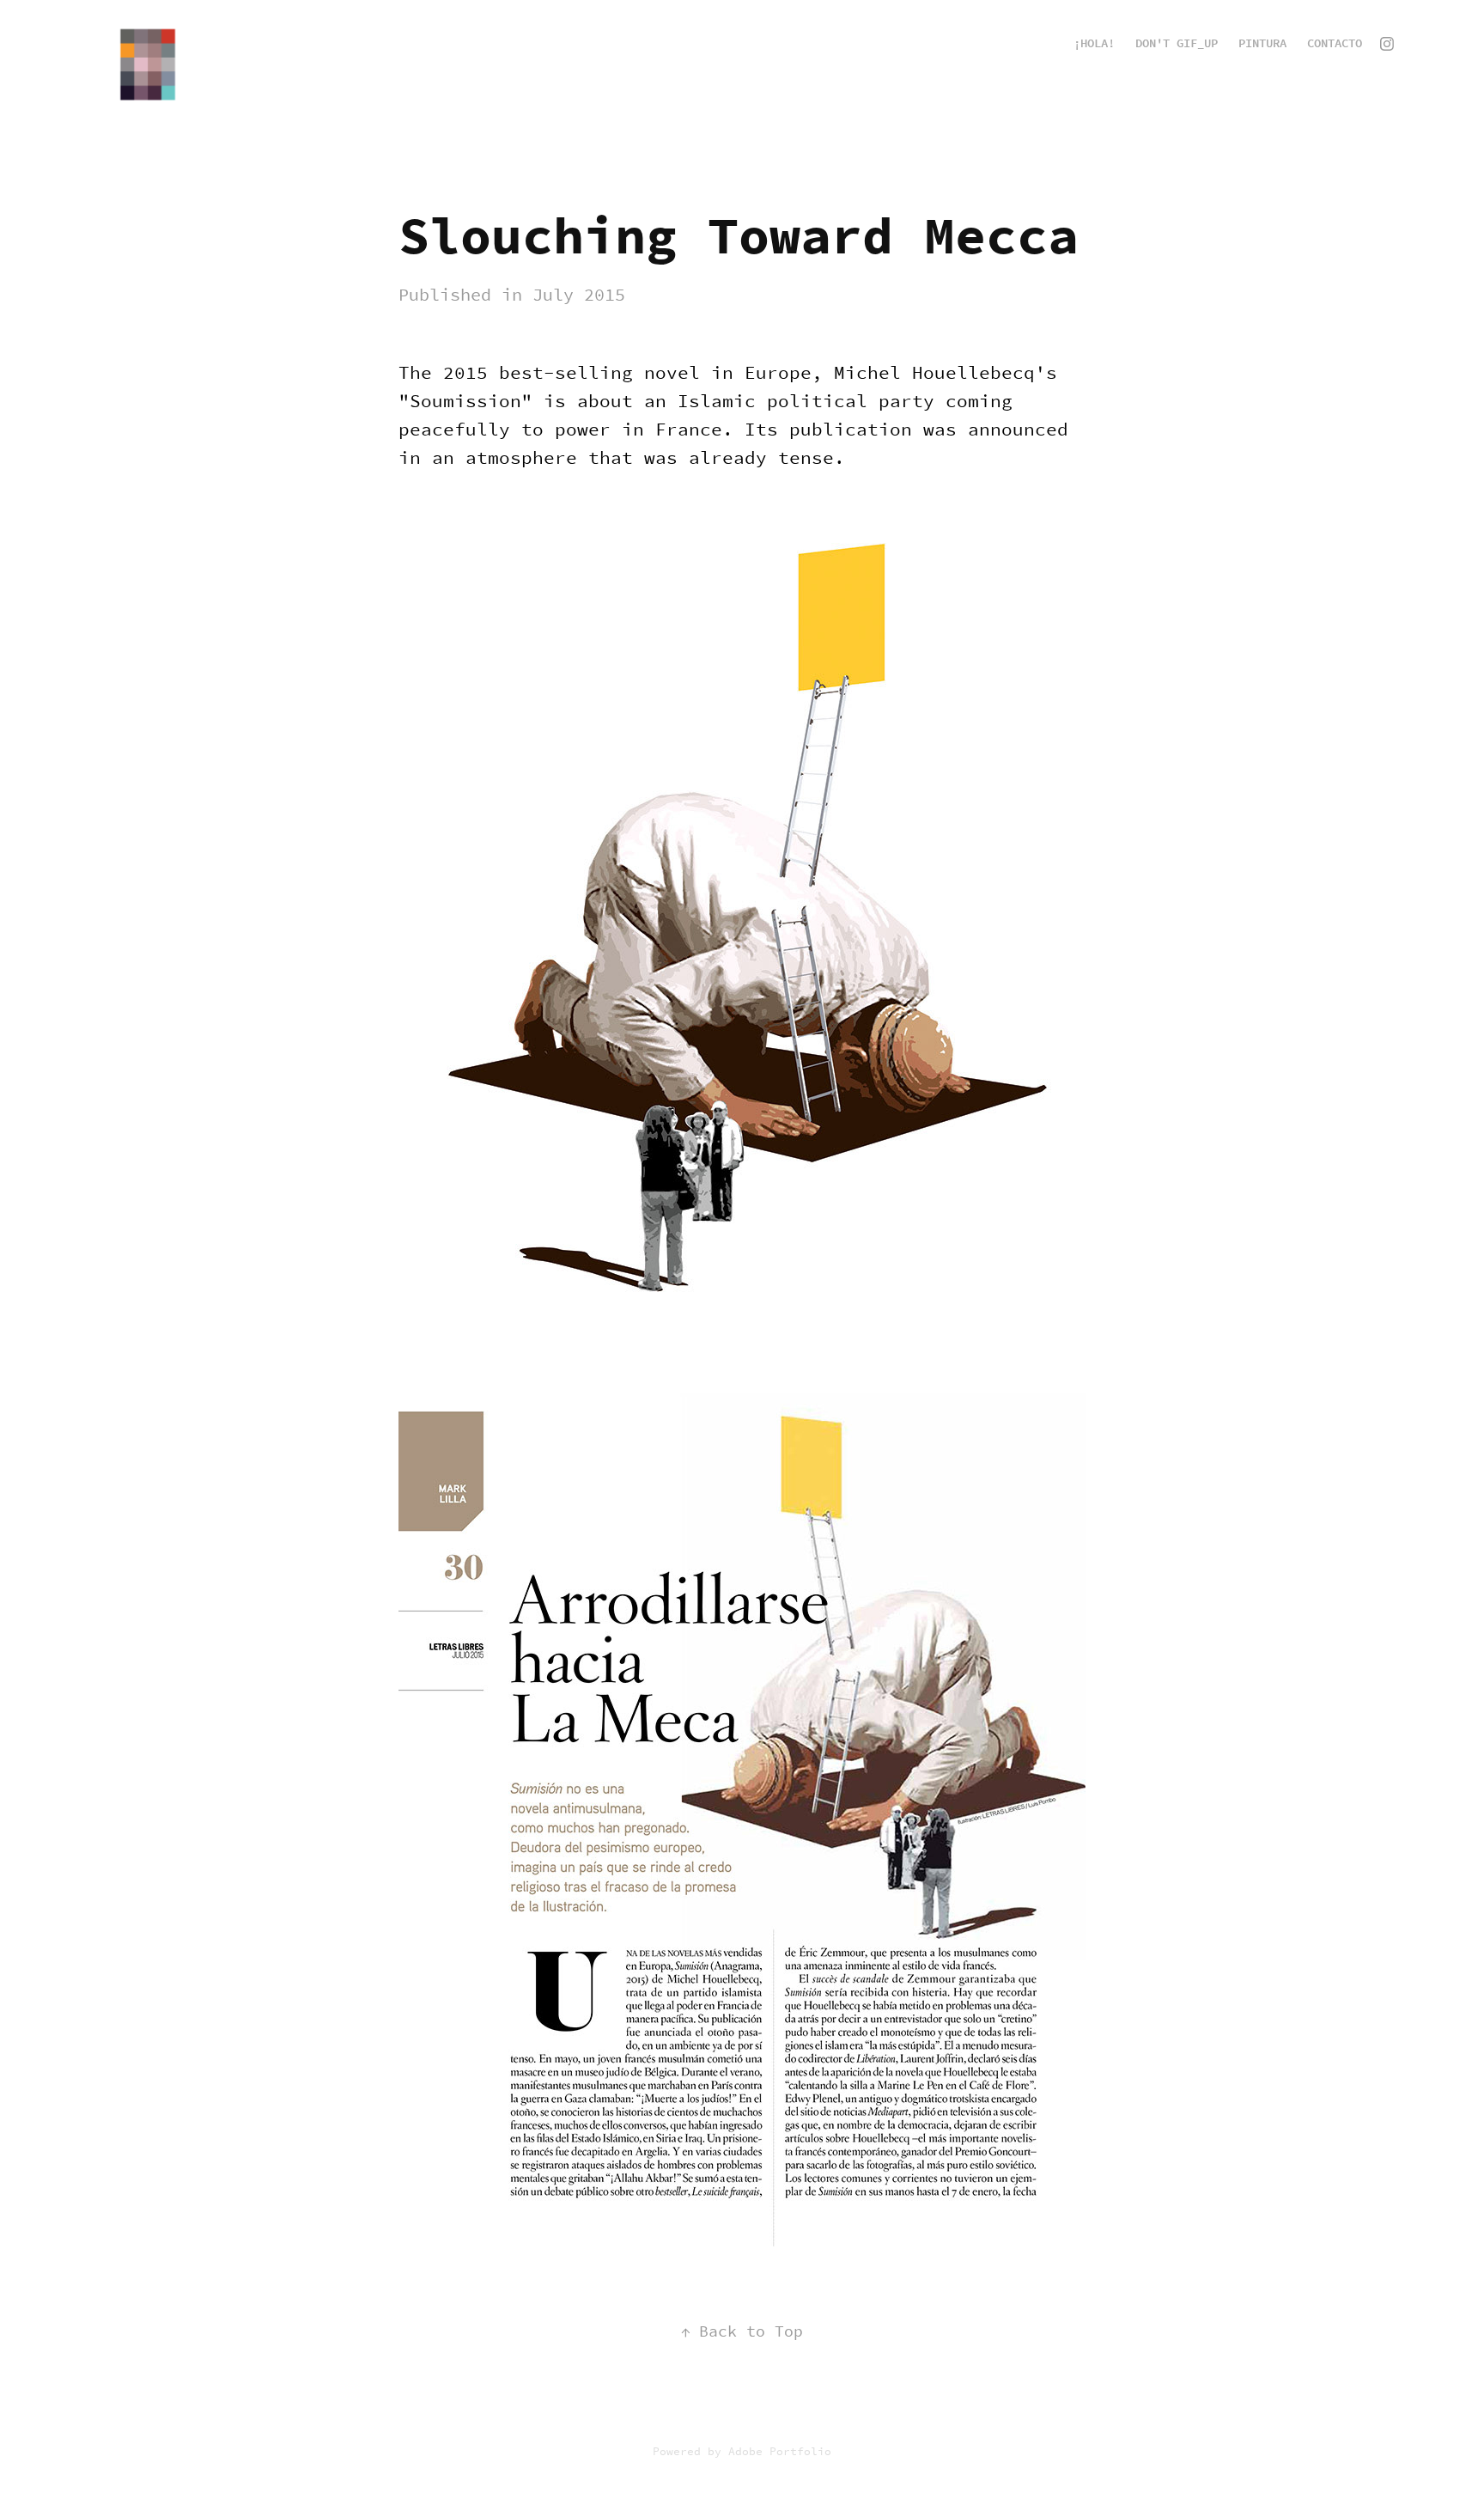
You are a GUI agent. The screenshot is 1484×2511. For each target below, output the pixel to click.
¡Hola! (1094, 43)
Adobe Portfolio (780, 2451)
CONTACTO (1335, 43)
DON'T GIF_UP (1177, 43)
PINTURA (1262, 43)
